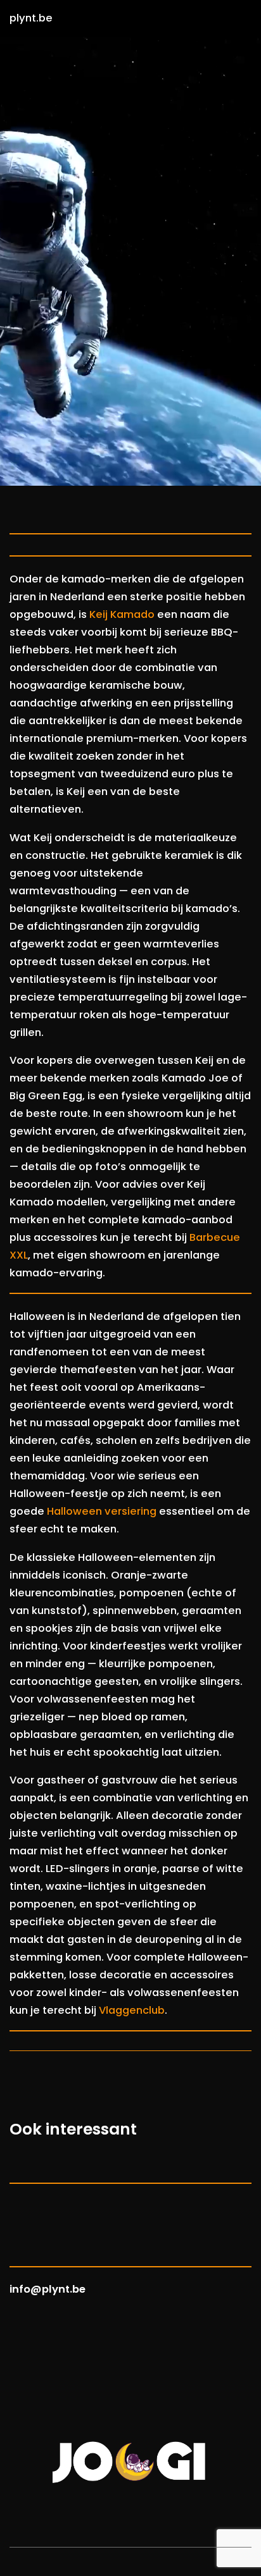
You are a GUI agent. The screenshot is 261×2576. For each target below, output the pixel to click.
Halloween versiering (102, 1511)
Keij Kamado (122, 614)
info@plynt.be (48, 2289)
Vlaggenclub (132, 2010)
